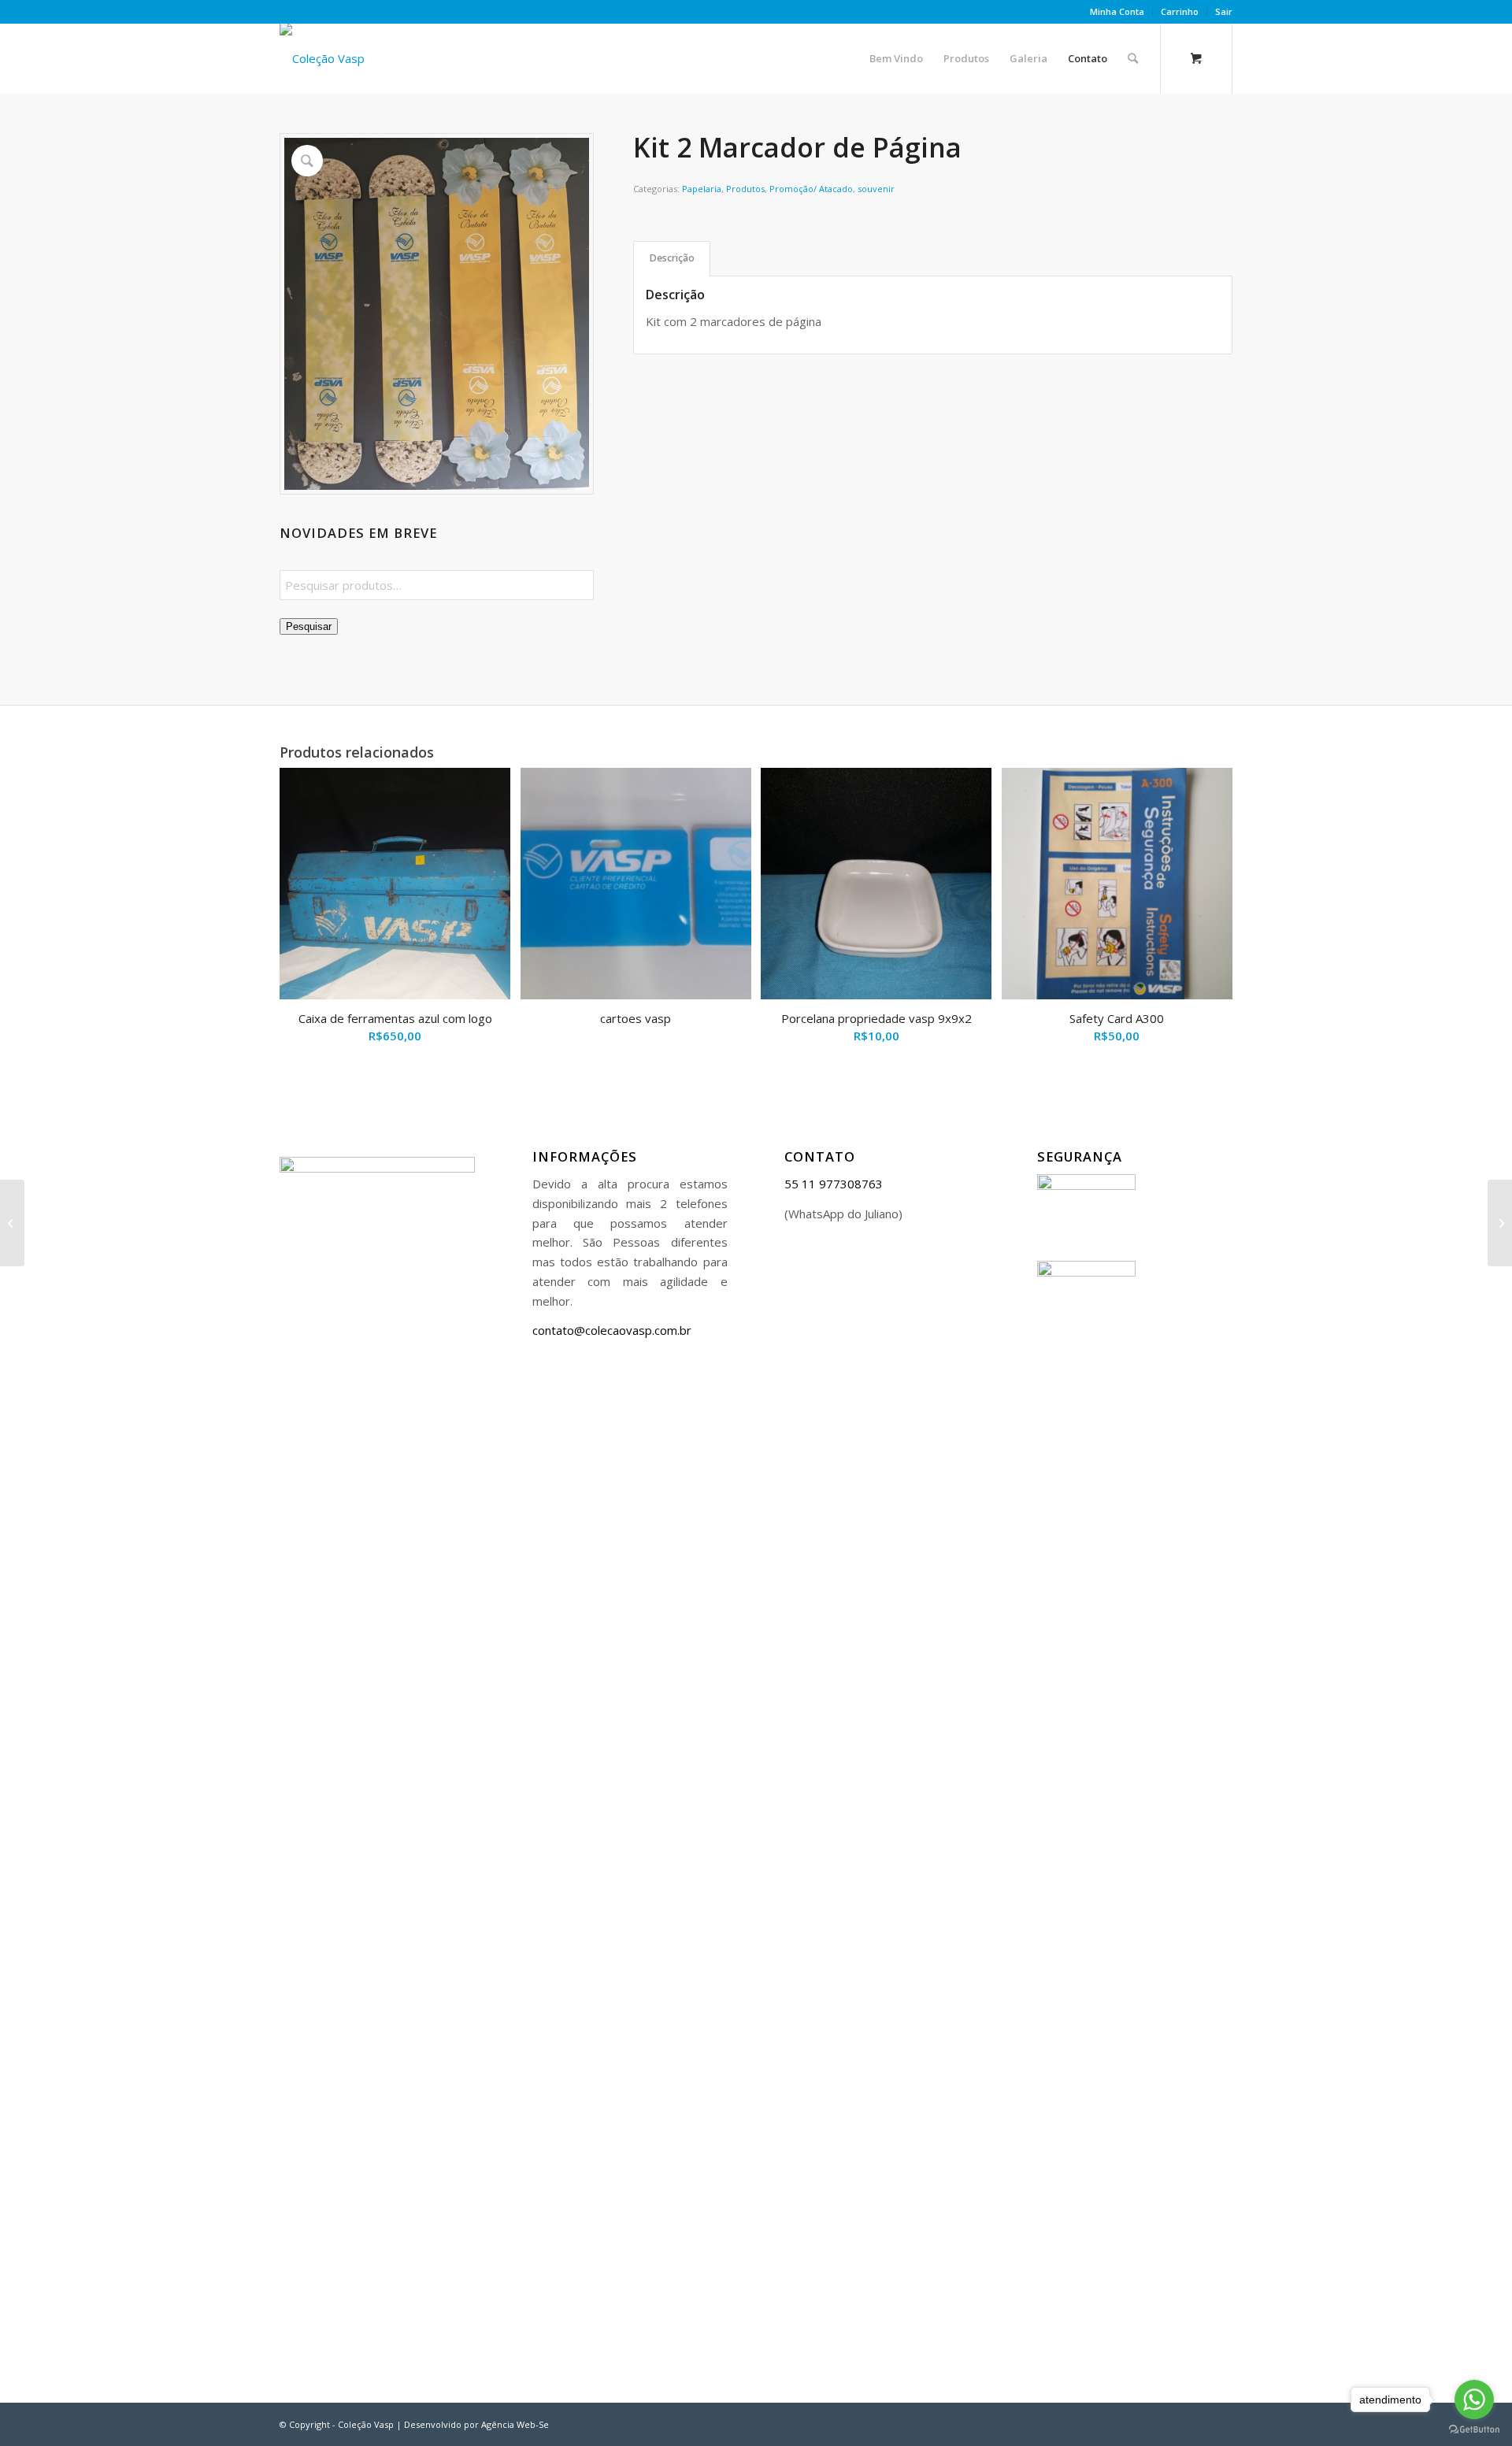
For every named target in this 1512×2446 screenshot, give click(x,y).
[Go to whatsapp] (1474, 2400)
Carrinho (1180, 11)
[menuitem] (1117, 12)
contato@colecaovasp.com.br (612, 1330)
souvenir (876, 189)
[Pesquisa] (1133, 58)
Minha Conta (1117, 11)
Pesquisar (309, 626)
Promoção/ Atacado (811, 189)
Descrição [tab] (672, 258)
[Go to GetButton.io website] (1474, 2430)
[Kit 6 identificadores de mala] (1500, 1223)
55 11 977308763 (834, 1184)
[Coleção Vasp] (322, 58)
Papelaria (702, 189)
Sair (1224, 11)
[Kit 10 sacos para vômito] (12, 1223)
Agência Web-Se (515, 2424)
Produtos (745, 189)
